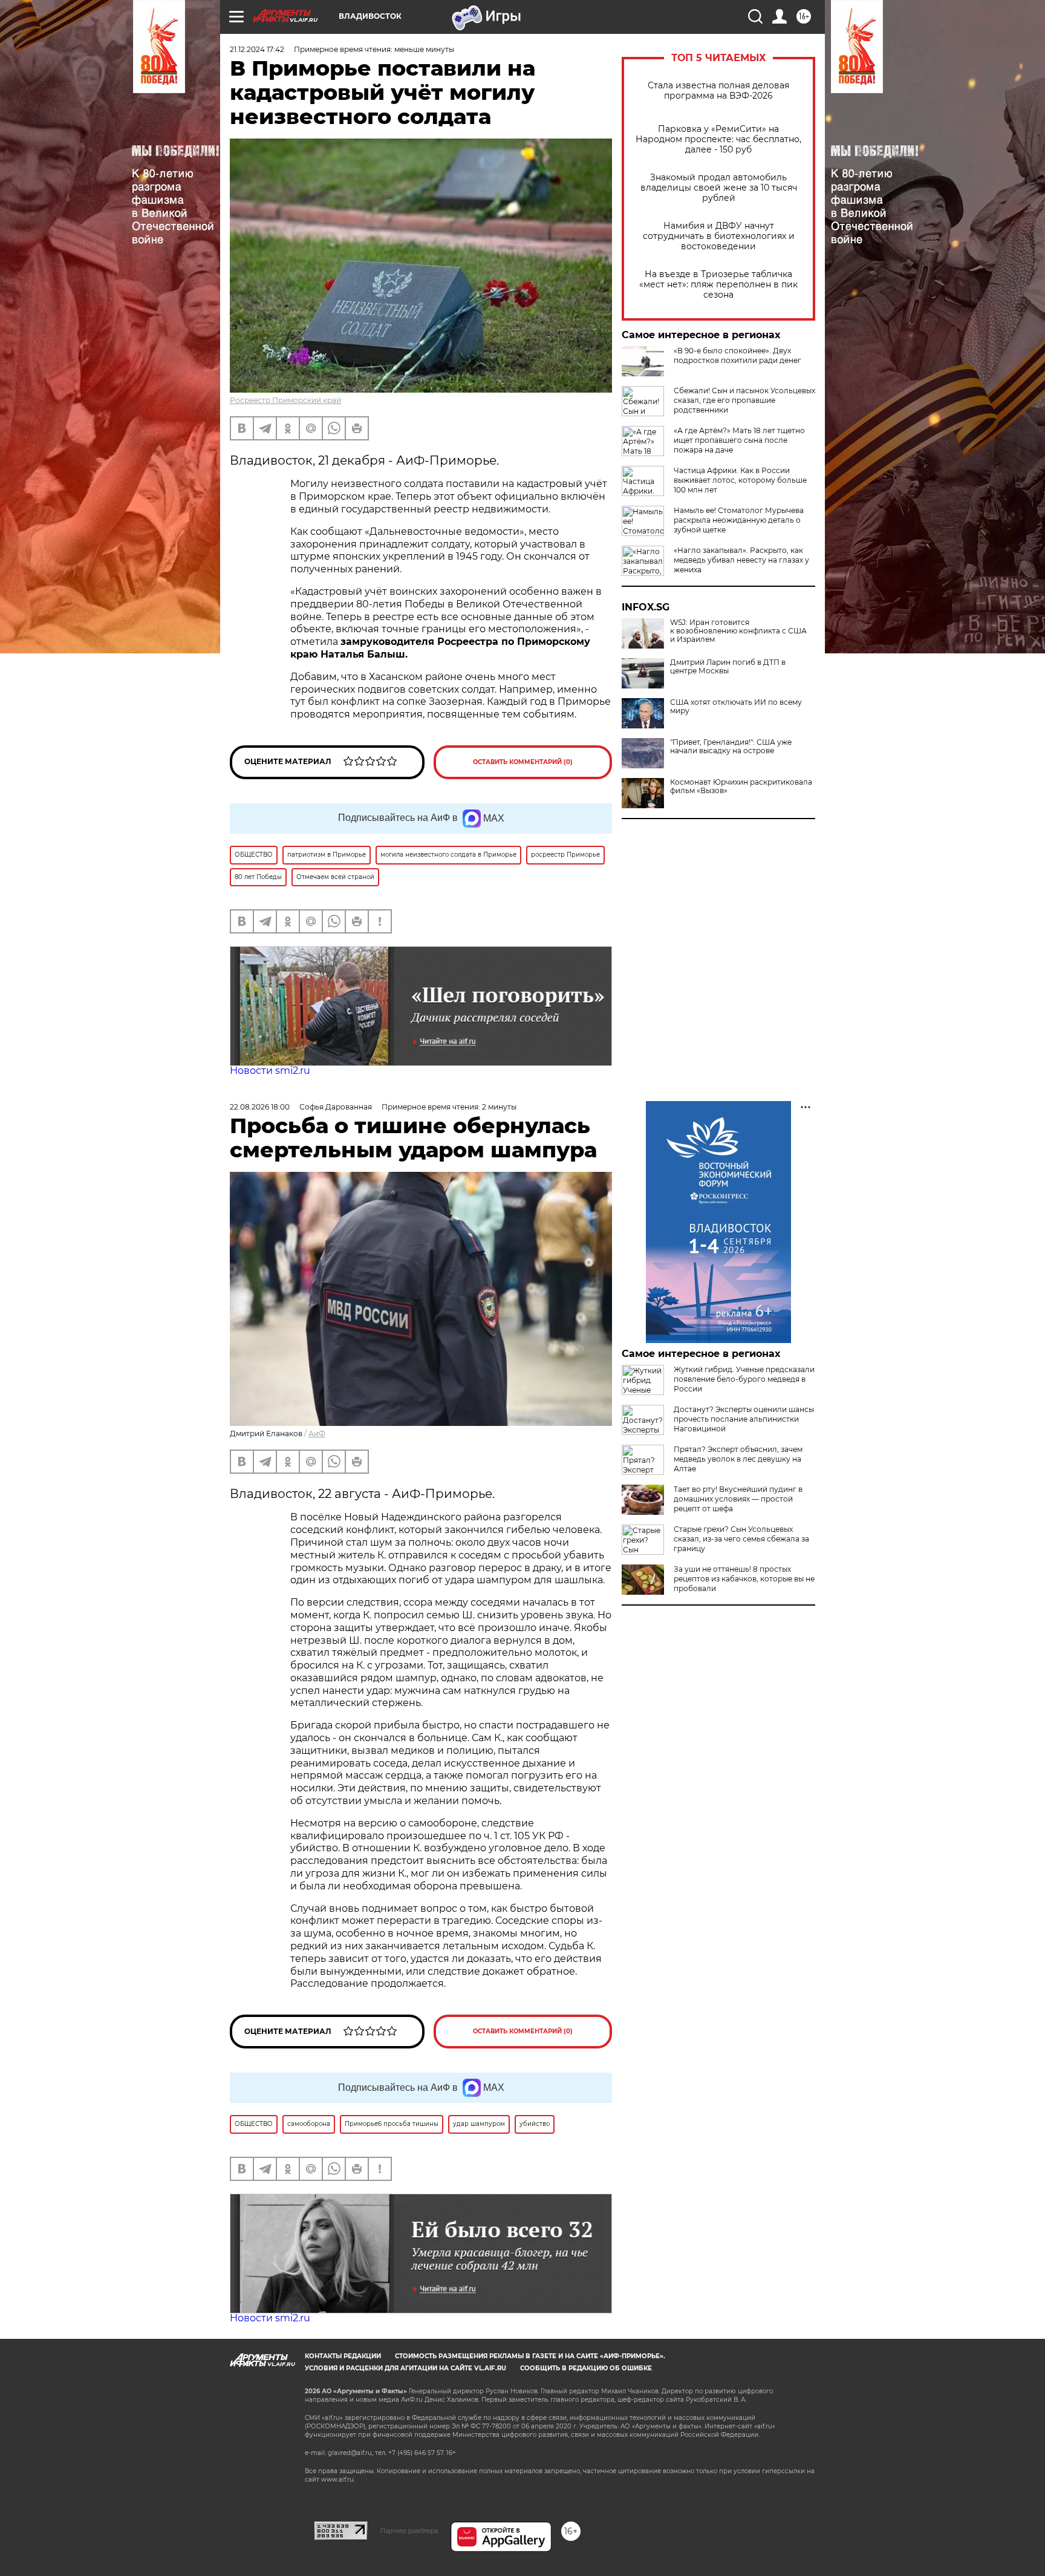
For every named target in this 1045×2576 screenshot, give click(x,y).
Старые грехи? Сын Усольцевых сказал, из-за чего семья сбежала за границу (741, 1539)
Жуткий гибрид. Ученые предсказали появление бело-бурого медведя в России (744, 1379)
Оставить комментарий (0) (523, 762)
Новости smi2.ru (270, 1071)
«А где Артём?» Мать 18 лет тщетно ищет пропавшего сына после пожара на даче (739, 440)
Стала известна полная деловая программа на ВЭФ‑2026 (718, 91)
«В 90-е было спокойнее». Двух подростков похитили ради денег (737, 355)
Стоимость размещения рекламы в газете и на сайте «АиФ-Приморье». (530, 2356)
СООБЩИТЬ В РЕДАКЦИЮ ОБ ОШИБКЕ (586, 2368)
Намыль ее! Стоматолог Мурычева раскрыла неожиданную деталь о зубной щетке (739, 520)
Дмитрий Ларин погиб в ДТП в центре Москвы (728, 667)
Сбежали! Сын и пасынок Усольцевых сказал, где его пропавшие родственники (744, 400)
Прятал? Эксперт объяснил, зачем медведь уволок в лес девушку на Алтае (738, 1459)
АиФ (317, 1433)
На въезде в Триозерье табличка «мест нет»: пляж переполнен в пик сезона (718, 285)
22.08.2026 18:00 (260, 1107)
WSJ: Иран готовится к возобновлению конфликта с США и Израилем (738, 631)
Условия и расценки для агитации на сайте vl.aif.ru (405, 2368)
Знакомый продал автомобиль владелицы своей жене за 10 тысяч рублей (719, 188)
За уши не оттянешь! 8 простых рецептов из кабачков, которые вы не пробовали (744, 1579)
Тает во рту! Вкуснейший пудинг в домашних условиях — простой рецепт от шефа (738, 1499)
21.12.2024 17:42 (257, 49)
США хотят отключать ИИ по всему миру (736, 707)
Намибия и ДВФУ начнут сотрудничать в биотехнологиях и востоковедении (719, 236)
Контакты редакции (343, 2356)
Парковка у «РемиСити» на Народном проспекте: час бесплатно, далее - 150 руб (718, 139)
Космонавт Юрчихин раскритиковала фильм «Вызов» (741, 786)
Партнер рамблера (409, 2531)
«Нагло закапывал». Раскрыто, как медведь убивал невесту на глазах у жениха (741, 560)
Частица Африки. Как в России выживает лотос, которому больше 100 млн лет (740, 480)
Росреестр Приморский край (285, 400)
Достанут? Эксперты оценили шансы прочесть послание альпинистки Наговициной (744, 1419)
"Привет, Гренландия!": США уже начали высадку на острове (731, 747)
